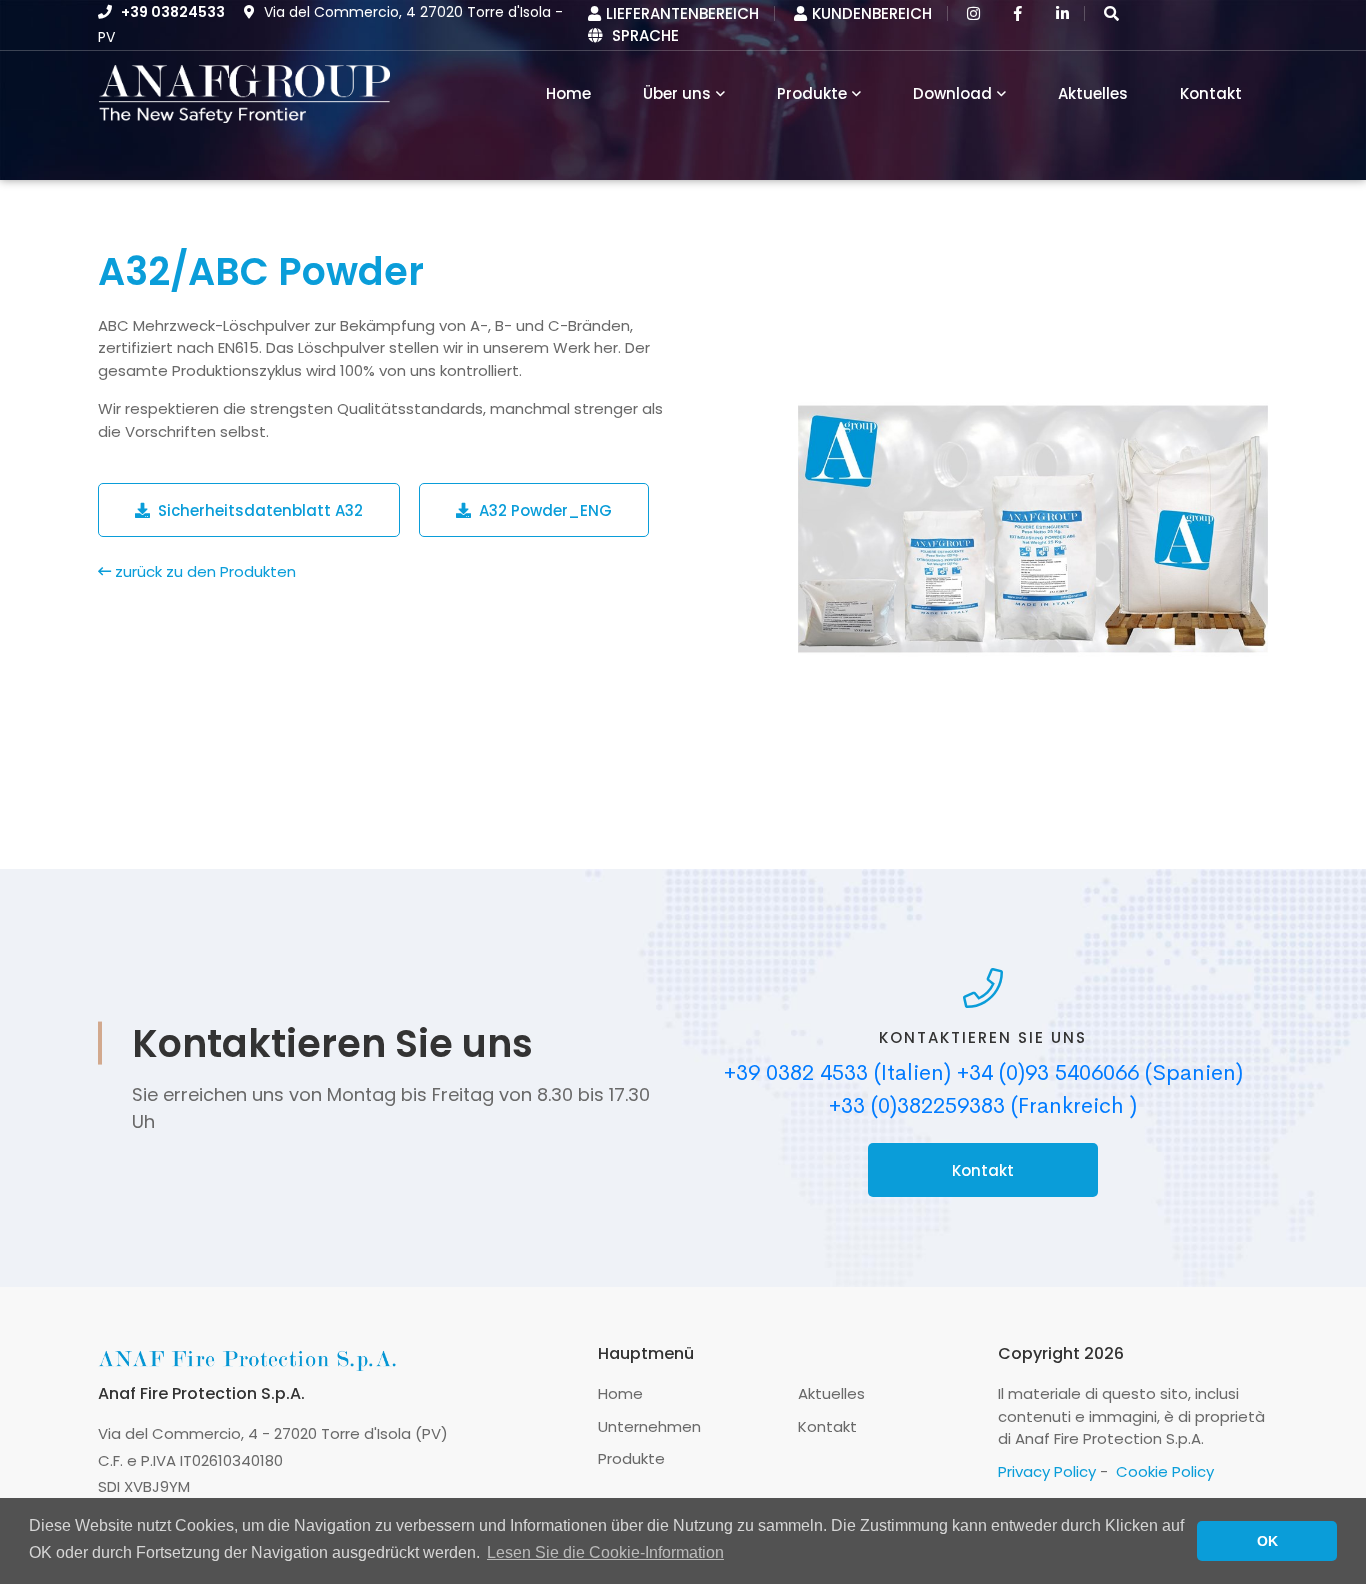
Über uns (677, 93)
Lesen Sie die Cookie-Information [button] (605, 1552)
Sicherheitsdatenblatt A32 (256, 510)
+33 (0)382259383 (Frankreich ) (983, 1106)
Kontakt (1211, 93)
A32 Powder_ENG (541, 510)
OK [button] (1267, 1541)
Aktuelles (1093, 93)
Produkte (812, 93)
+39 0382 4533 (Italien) (837, 1073)
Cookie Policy (1165, 1471)
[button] (1111, 13)
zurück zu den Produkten (203, 571)
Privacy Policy (1047, 1471)
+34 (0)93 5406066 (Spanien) (1100, 1073)
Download (952, 93)
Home (620, 1393)
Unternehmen (649, 1426)
